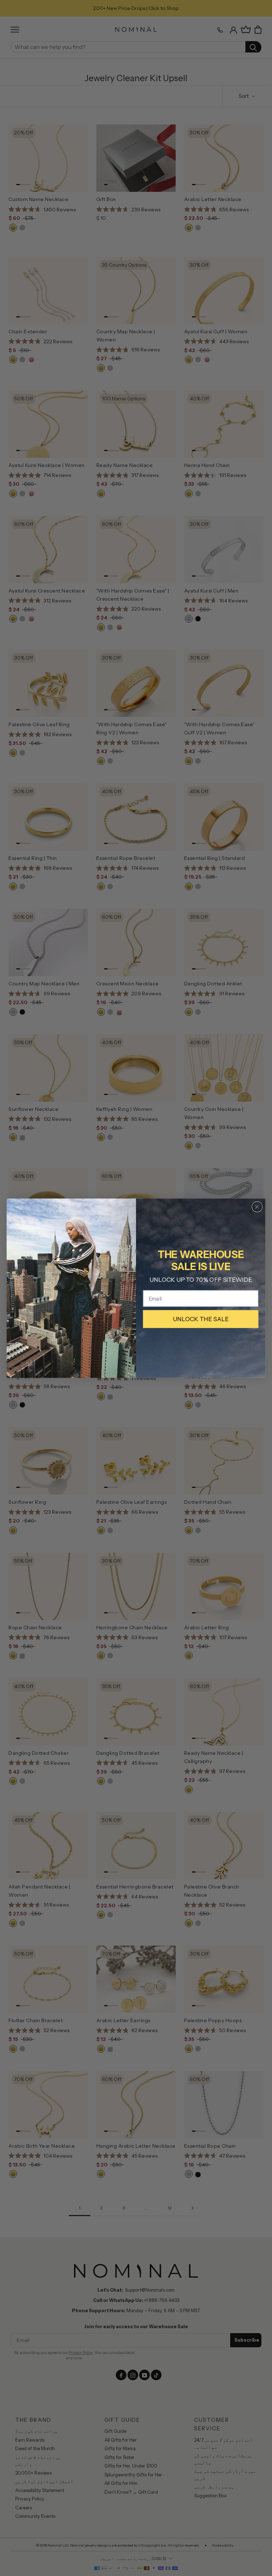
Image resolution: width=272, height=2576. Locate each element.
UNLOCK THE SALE (201, 1319)
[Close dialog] (257, 1207)
